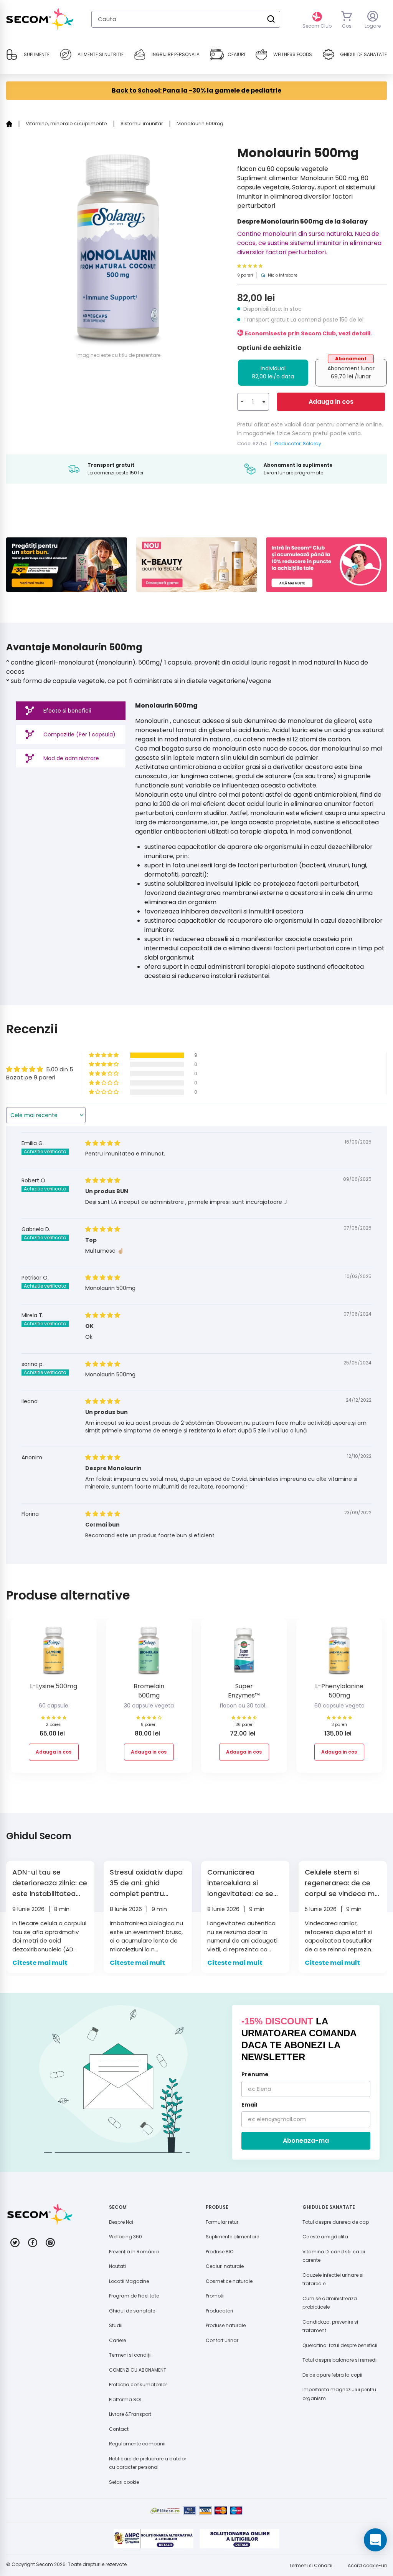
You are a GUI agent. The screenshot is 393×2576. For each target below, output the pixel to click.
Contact (119, 2429)
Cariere (117, 2340)
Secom (45, 2564)
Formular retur (222, 2222)
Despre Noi (121, 2222)
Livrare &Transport (130, 2414)
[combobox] (186, 19)
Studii (116, 2325)
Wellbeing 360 (125, 2237)
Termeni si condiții (130, 2355)
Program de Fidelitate (134, 2296)
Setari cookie (124, 2482)
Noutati (117, 2266)
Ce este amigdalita (325, 2237)
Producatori (219, 2311)
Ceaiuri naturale (225, 2266)
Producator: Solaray (298, 443)
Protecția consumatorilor (138, 2385)
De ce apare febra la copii (332, 2375)
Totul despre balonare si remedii (340, 2360)
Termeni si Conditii (311, 2565)
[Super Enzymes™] (244, 1653)
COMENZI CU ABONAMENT (138, 2370)
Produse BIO (220, 2252)
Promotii (215, 2296)
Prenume (255, 2074)
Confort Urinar (222, 2340)
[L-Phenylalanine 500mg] (339, 1653)
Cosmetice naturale (229, 2281)
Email (249, 2105)
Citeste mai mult (40, 1963)
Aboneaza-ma (306, 2141)
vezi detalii (354, 333)
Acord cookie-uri (367, 2565)
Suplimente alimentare (232, 2237)
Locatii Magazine (129, 2281)
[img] (103, 1143)
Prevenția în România (134, 2252)
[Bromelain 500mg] (149, 1653)
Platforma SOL (125, 2399)
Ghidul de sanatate (132, 2311)
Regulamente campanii (137, 2444)
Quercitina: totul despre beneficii (340, 2345)
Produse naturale (226, 2325)
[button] (267, 266)
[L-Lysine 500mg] (54, 1653)
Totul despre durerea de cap (336, 2222)
